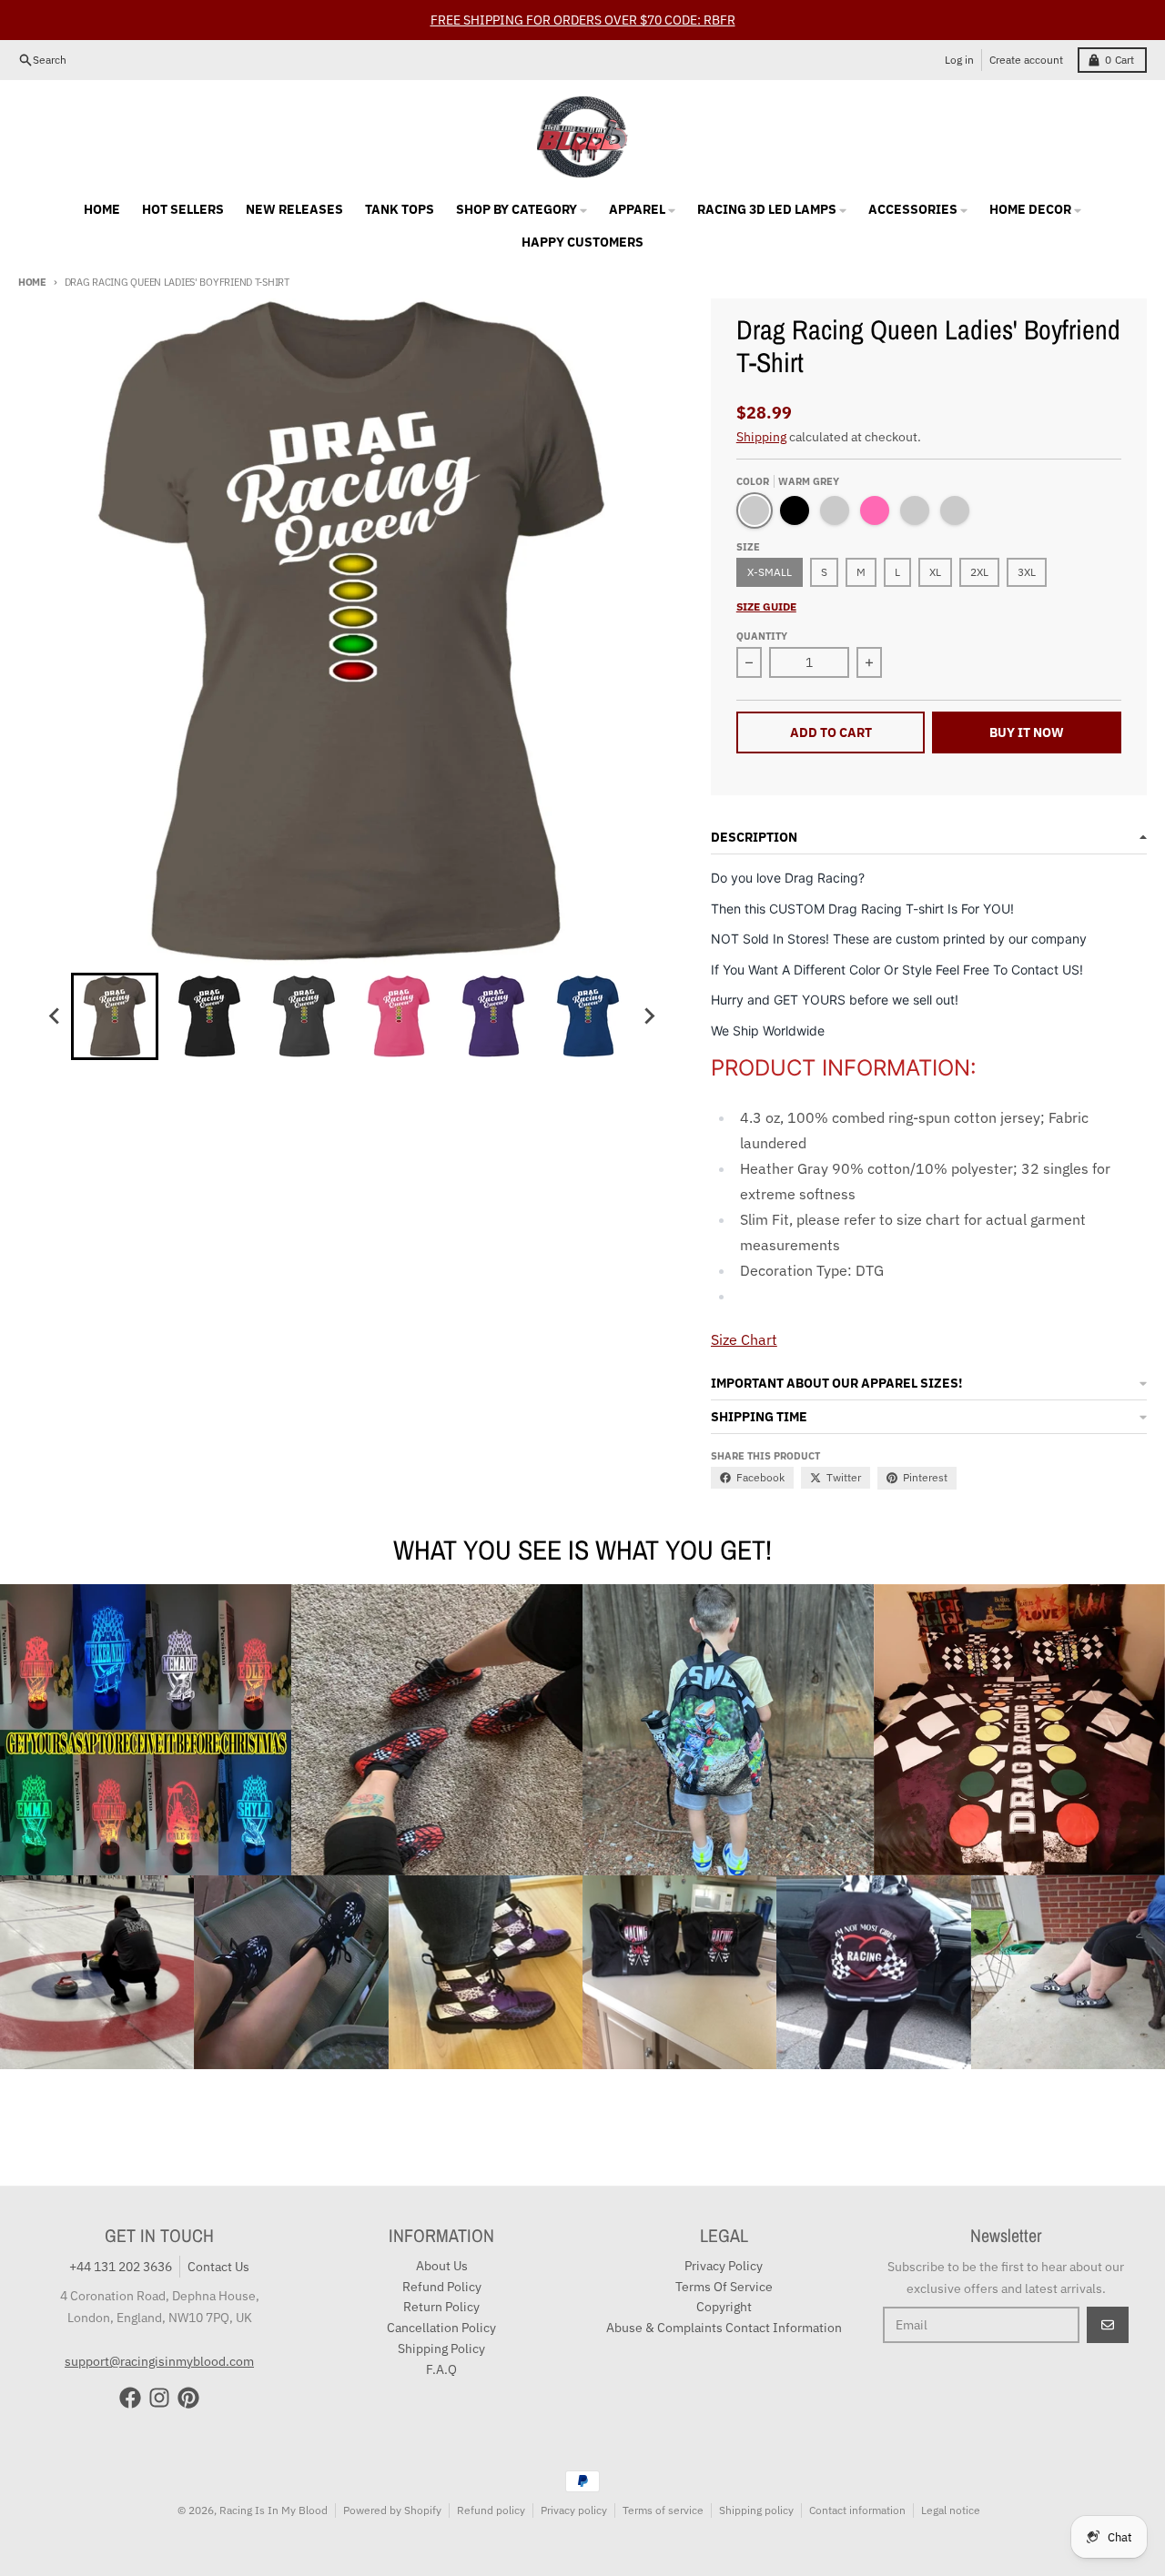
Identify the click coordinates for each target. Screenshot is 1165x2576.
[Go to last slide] (55, 1016)
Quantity (762, 636)
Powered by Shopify (392, 2510)
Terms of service (663, 2510)
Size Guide (766, 606)
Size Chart (744, 1339)
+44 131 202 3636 (121, 2267)
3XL (1027, 572)
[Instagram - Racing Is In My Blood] (159, 2398)
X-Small (770, 572)
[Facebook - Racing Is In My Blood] (130, 2398)
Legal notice (951, 2510)
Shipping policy (756, 2510)
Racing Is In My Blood (274, 2510)
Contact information (857, 2510)
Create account (1026, 60)
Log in (959, 60)
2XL (979, 572)
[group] (115, 1016)
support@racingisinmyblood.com (159, 2361)
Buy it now (1027, 732)
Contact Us (218, 2267)
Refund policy (491, 2510)
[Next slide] (648, 1016)
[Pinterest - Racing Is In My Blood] (188, 2398)
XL (935, 572)
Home (32, 282)
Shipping (761, 437)
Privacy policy (574, 2510)
